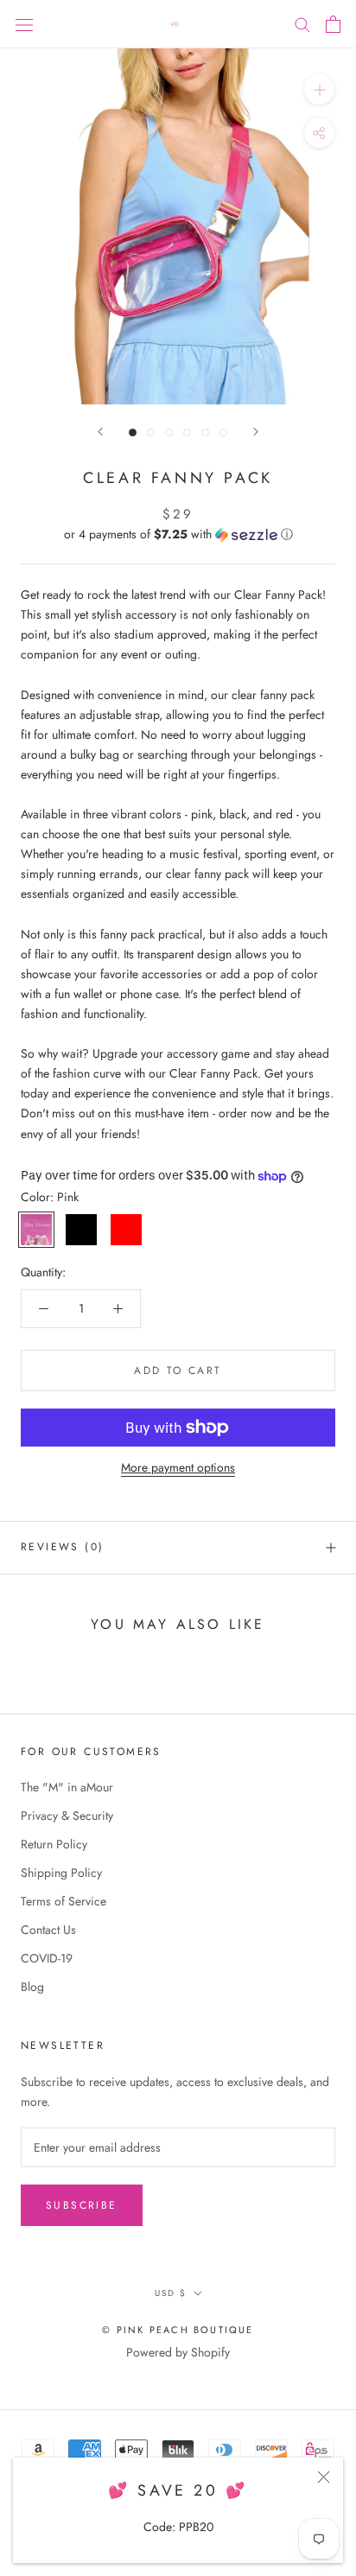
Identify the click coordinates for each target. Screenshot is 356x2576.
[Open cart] (333, 24)
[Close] (324, 2477)
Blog (32, 1987)
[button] (178, 534)
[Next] (256, 432)
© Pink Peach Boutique (178, 2330)
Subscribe (82, 2205)
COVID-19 (47, 1958)
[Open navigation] (24, 24)
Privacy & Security (67, 1816)
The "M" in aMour (67, 1787)
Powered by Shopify (178, 2352)
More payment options (178, 1467)
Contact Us (48, 1930)
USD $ (171, 2293)
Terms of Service (64, 1901)
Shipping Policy (61, 1873)
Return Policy (54, 1844)
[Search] (302, 24)
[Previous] (100, 432)
